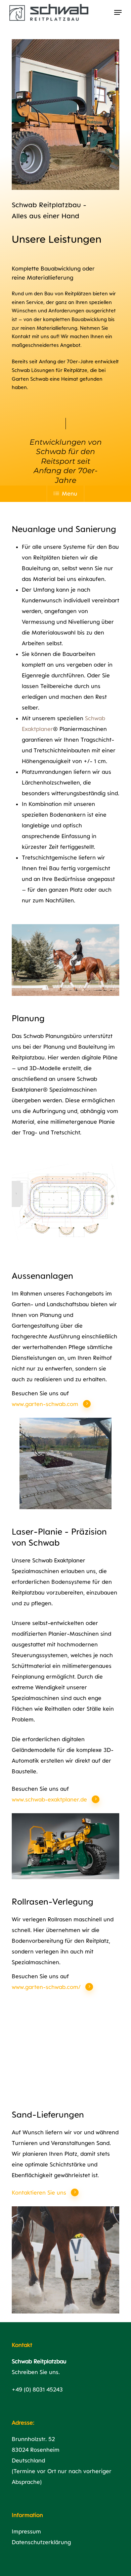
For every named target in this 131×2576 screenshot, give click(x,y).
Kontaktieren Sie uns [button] (39, 2193)
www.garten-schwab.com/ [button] (46, 1987)
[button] (118, 12)
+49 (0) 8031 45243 (37, 2389)
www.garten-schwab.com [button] (45, 1404)
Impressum (26, 2531)
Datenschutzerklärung (41, 2542)
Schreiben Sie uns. (36, 2372)
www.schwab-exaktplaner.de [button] (49, 1799)
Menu (70, 494)
